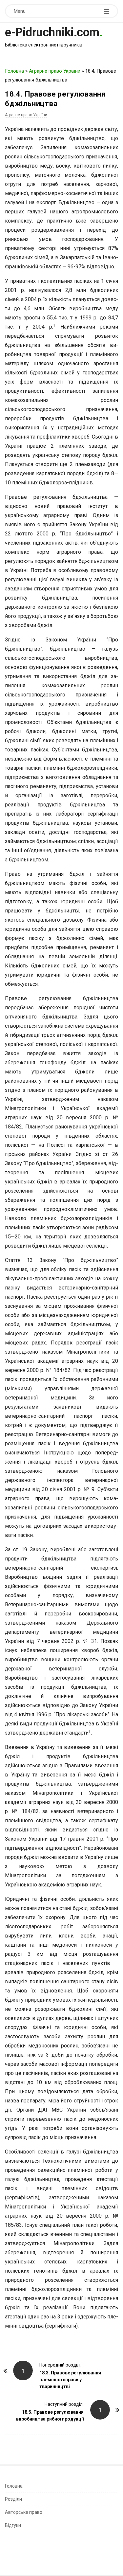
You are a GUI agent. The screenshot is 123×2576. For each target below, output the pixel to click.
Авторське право (24, 2512)
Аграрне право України (55, 71)
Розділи (13, 2499)
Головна (14, 71)
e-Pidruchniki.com (52, 32)
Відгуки (13, 2525)
